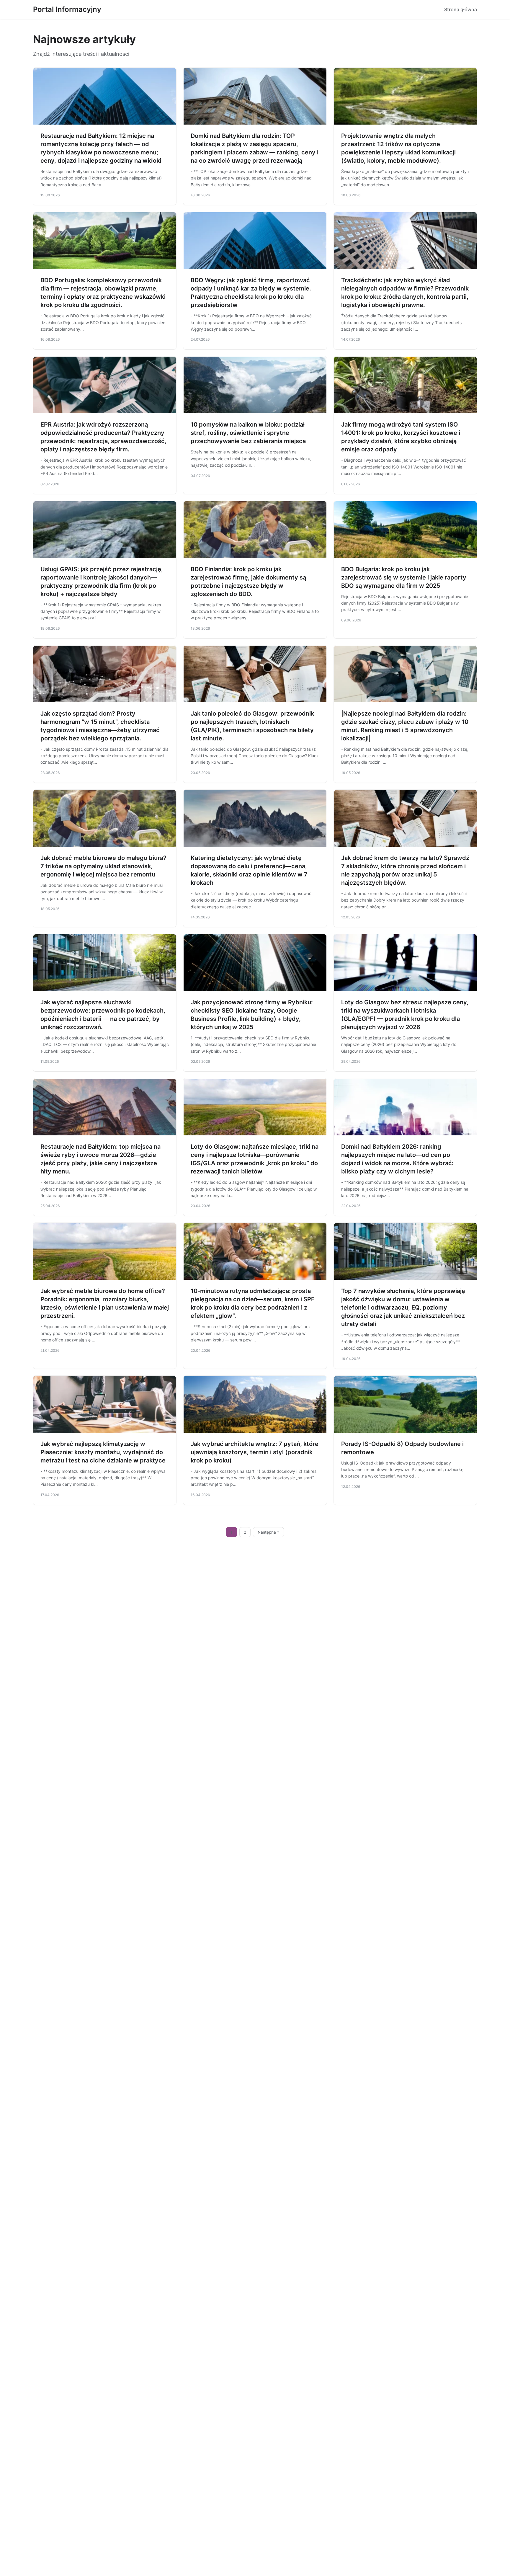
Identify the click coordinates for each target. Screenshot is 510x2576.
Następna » (269, 1532)
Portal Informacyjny (67, 9)
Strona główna (461, 9)
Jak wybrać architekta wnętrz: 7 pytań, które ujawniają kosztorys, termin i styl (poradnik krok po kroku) (255, 1452)
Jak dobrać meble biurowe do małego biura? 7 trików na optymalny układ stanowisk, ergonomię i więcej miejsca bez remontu (103, 866)
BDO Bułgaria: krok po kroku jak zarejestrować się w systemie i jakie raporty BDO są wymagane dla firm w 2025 (404, 577)
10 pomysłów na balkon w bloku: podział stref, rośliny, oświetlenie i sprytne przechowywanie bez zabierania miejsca (248, 433)
